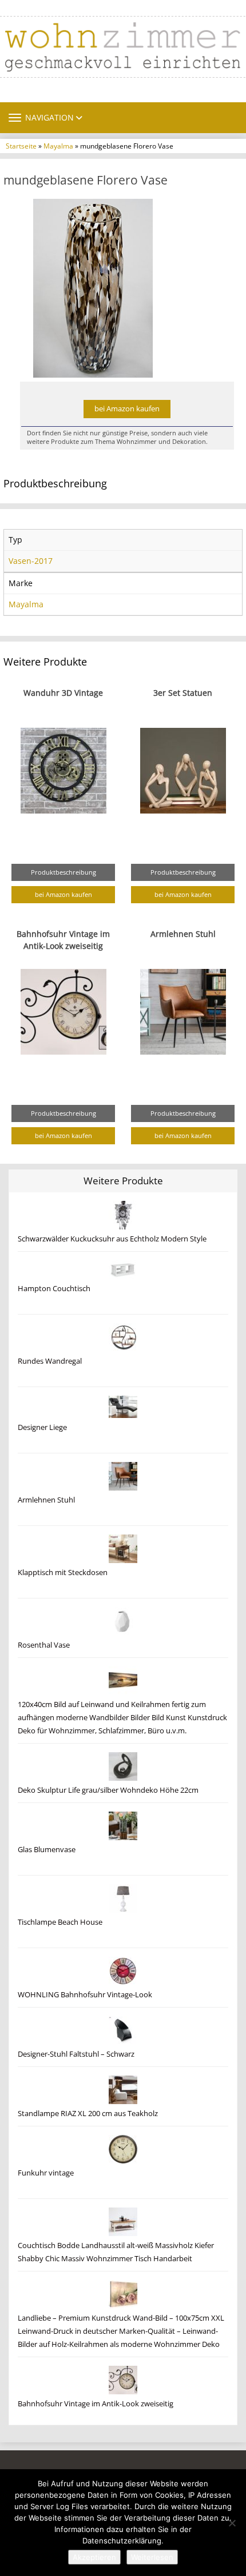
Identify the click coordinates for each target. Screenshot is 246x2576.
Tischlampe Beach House (60, 1922)
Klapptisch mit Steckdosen (63, 1573)
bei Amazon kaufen (127, 409)
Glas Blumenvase (47, 1850)
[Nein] (232, 2523)
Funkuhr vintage (46, 2173)
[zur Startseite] (123, 47)
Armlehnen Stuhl (183, 934)
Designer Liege (42, 1427)
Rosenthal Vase (44, 1645)
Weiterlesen (152, 2557)
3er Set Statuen (183, 693)
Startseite (21, 146)
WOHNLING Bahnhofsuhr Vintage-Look (85, 1995)
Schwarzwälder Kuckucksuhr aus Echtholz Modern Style (112, 1239)
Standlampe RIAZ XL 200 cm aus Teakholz (88, 2114)
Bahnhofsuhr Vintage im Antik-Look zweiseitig (96, 2404)
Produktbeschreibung (64, 872)
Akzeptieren (94, 2557)
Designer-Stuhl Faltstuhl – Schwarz (76, 2054)
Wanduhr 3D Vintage (63, 693)
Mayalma (58, 146)
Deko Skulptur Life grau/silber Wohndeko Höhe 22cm (108, 1790)
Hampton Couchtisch (54, 1289)
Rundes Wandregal (50, 1361)
